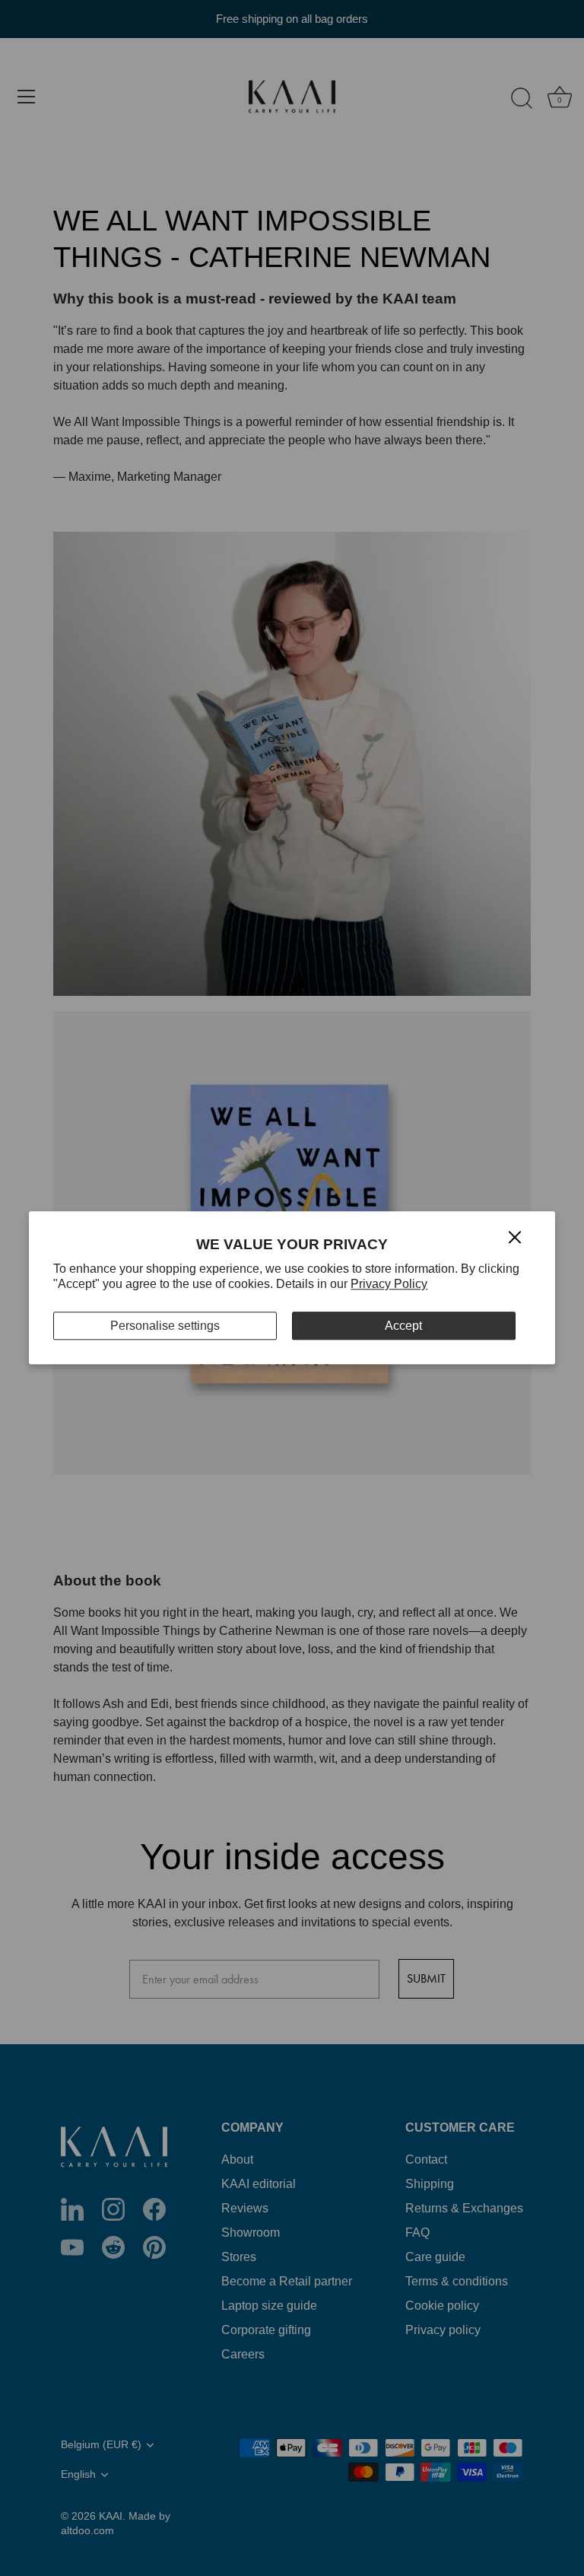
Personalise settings (165, 1326)
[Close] (515, 1236)
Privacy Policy (389, 1285)
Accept (403, 1326)
